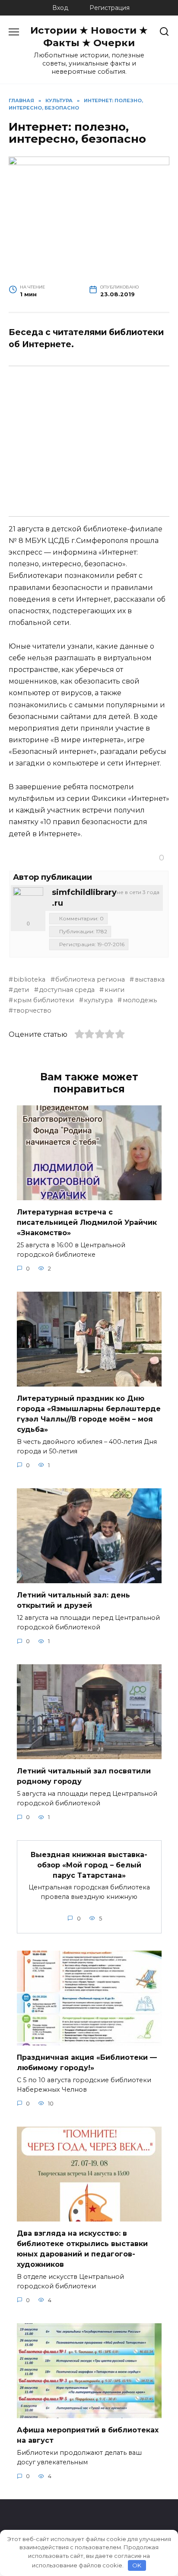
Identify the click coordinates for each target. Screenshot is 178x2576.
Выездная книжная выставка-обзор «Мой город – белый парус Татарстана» (89, 1865)
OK (137, 2565)
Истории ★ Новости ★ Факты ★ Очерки (89, 36)
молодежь (140, 1000)
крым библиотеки (44, 1000)
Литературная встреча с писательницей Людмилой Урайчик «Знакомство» (87, 1222)
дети (21, 990)
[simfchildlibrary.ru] (28, 902)
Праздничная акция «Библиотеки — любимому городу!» (87, 2063)
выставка (149, 979)
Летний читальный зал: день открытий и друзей (73, 1600)
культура (98, 1000)
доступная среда (67, 990)
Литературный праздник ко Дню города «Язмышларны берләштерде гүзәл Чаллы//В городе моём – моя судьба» (89, 1414)
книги (114, 990)
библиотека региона (90, 979)
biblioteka (29, 979)
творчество (32, 1010)
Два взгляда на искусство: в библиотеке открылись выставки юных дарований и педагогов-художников (82, 2249)
